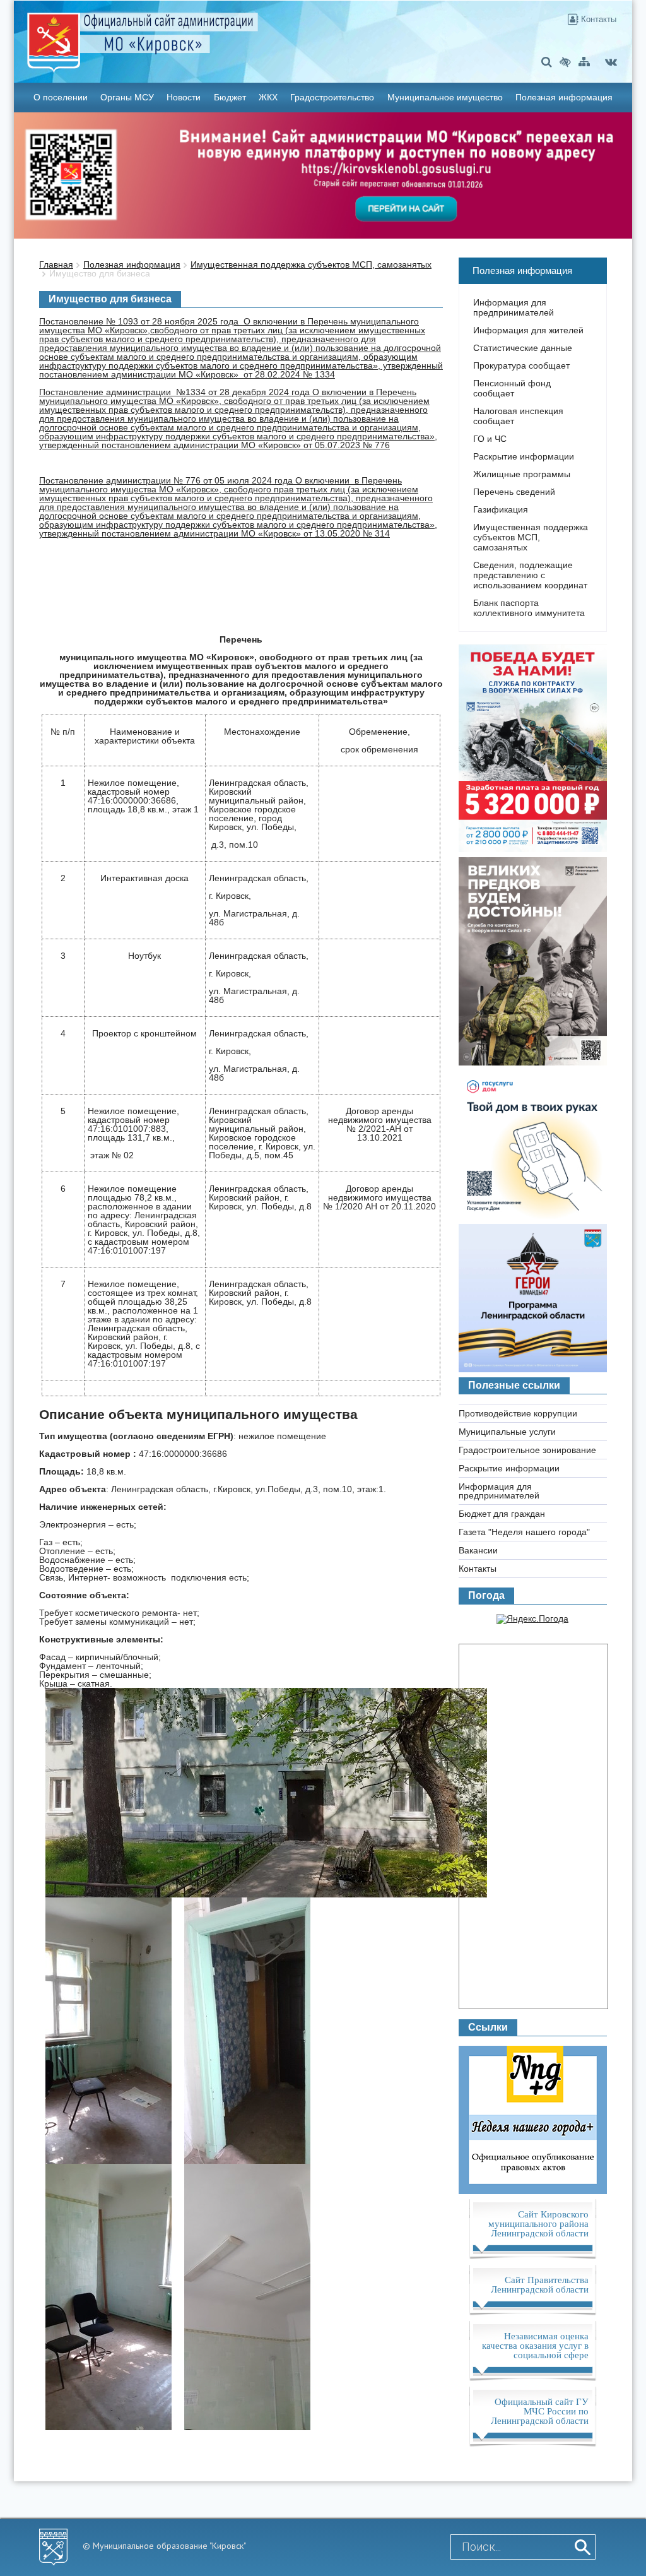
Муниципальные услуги (507, 1432)
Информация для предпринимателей (514, 307)
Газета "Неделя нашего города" (524, 1532)
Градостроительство (332, 97)
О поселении (61, 97)
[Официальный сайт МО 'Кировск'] (221, 33)
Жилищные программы (522, 474)
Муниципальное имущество (445, 97)
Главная (56, 264)
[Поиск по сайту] (547, 62)
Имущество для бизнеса (100, 273)
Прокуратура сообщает (521, 365)
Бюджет (230, 97)
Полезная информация (564, 97)
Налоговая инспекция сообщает (518, 416)
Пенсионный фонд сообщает (512, 388)
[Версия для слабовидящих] (565, 62)
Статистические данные (523, 348)
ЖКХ (268, 97)
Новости (184, 97)
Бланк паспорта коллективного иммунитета (529, 608)
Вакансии (478, 1550)
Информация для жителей (528, 330)
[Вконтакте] (611, 62)
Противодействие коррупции (518, 1413)
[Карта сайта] (584, 62)
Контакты (597, 19)
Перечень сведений (514, 492)
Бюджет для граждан (502, 1514)
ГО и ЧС (490, 439)
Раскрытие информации (524, 456)
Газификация (501, 509)
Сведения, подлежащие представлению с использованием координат (530, 575)
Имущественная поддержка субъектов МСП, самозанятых (311, 264)
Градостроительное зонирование (527, 1450)
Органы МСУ (127, 97)
